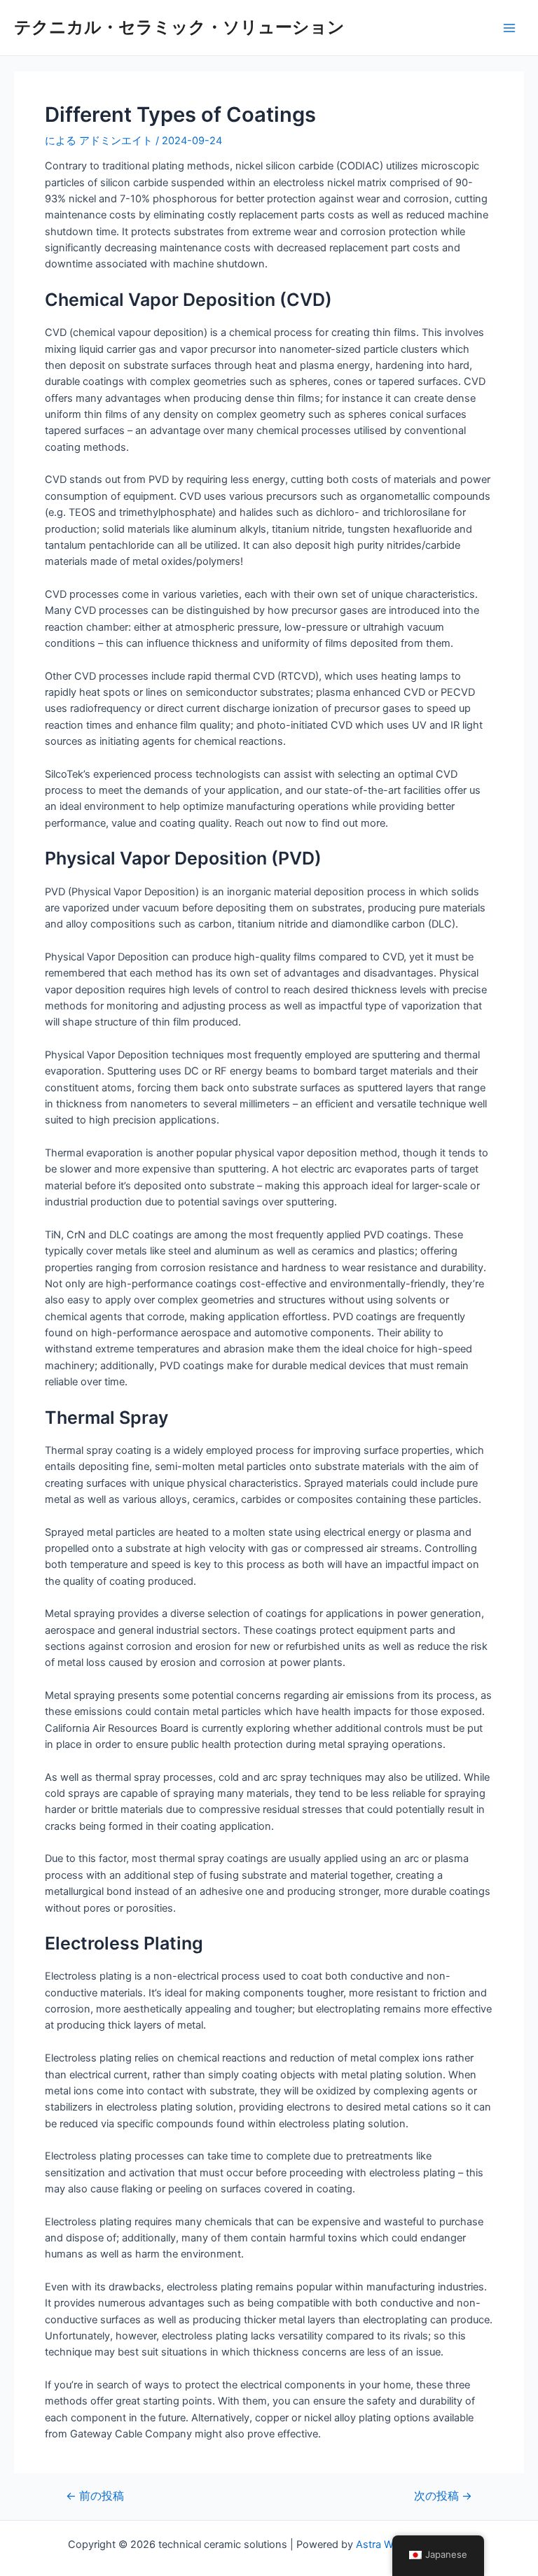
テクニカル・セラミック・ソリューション (179, 27)
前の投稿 (95, 2496)
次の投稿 (443, 2496)
